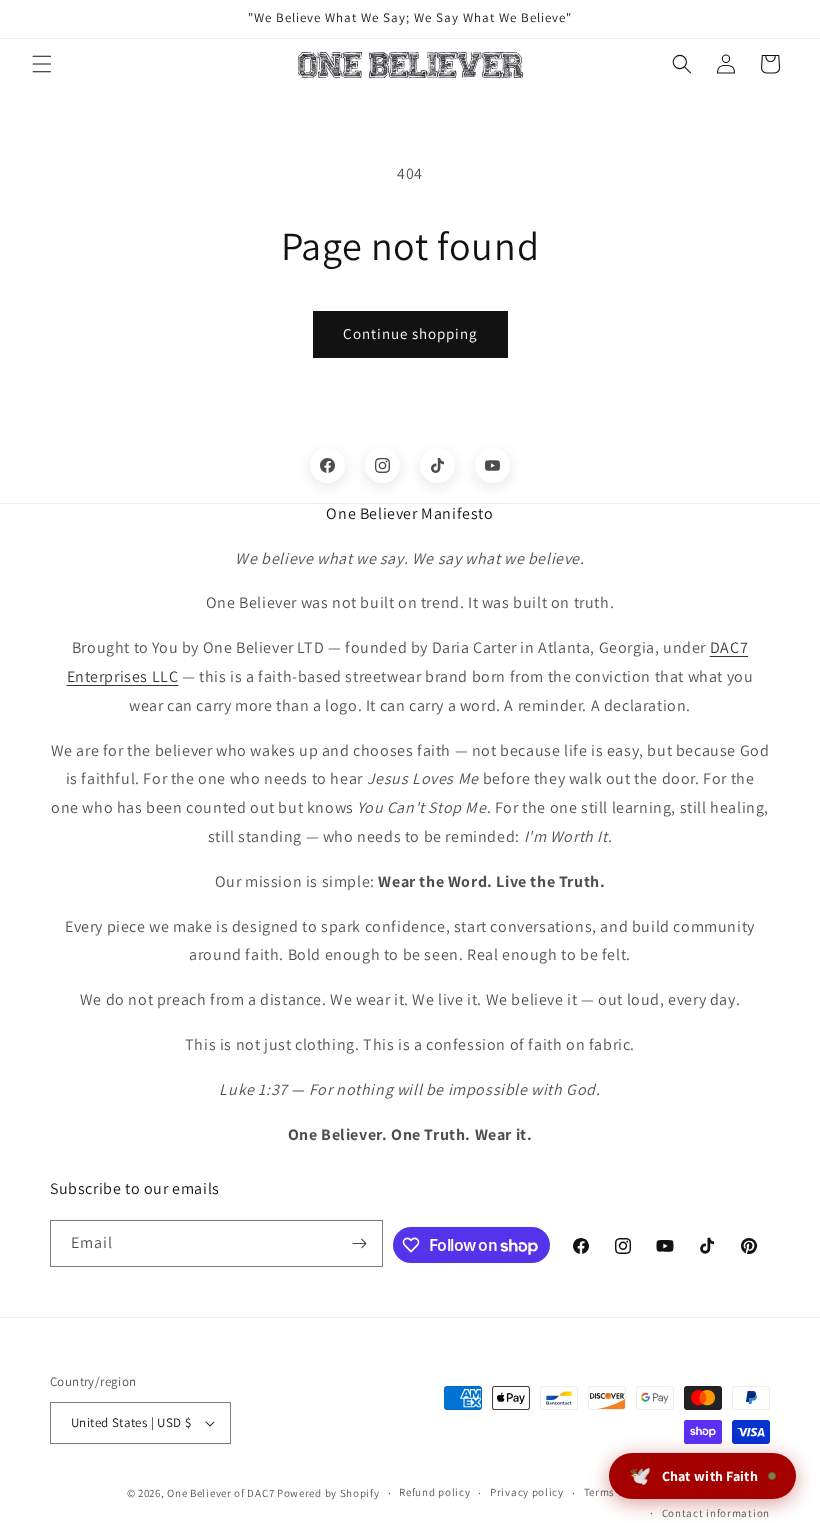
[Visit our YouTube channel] (492, 465)
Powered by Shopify (328, 1493)
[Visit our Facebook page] (327, 465)
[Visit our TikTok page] (437, 465)
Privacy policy (527, 1492)
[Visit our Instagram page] (382, 465)
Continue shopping (410, 333)
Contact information (716, 1513)
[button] (42, 64)
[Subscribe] (360, 1243)
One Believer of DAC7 (220, 1493)
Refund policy (434, 1492)
